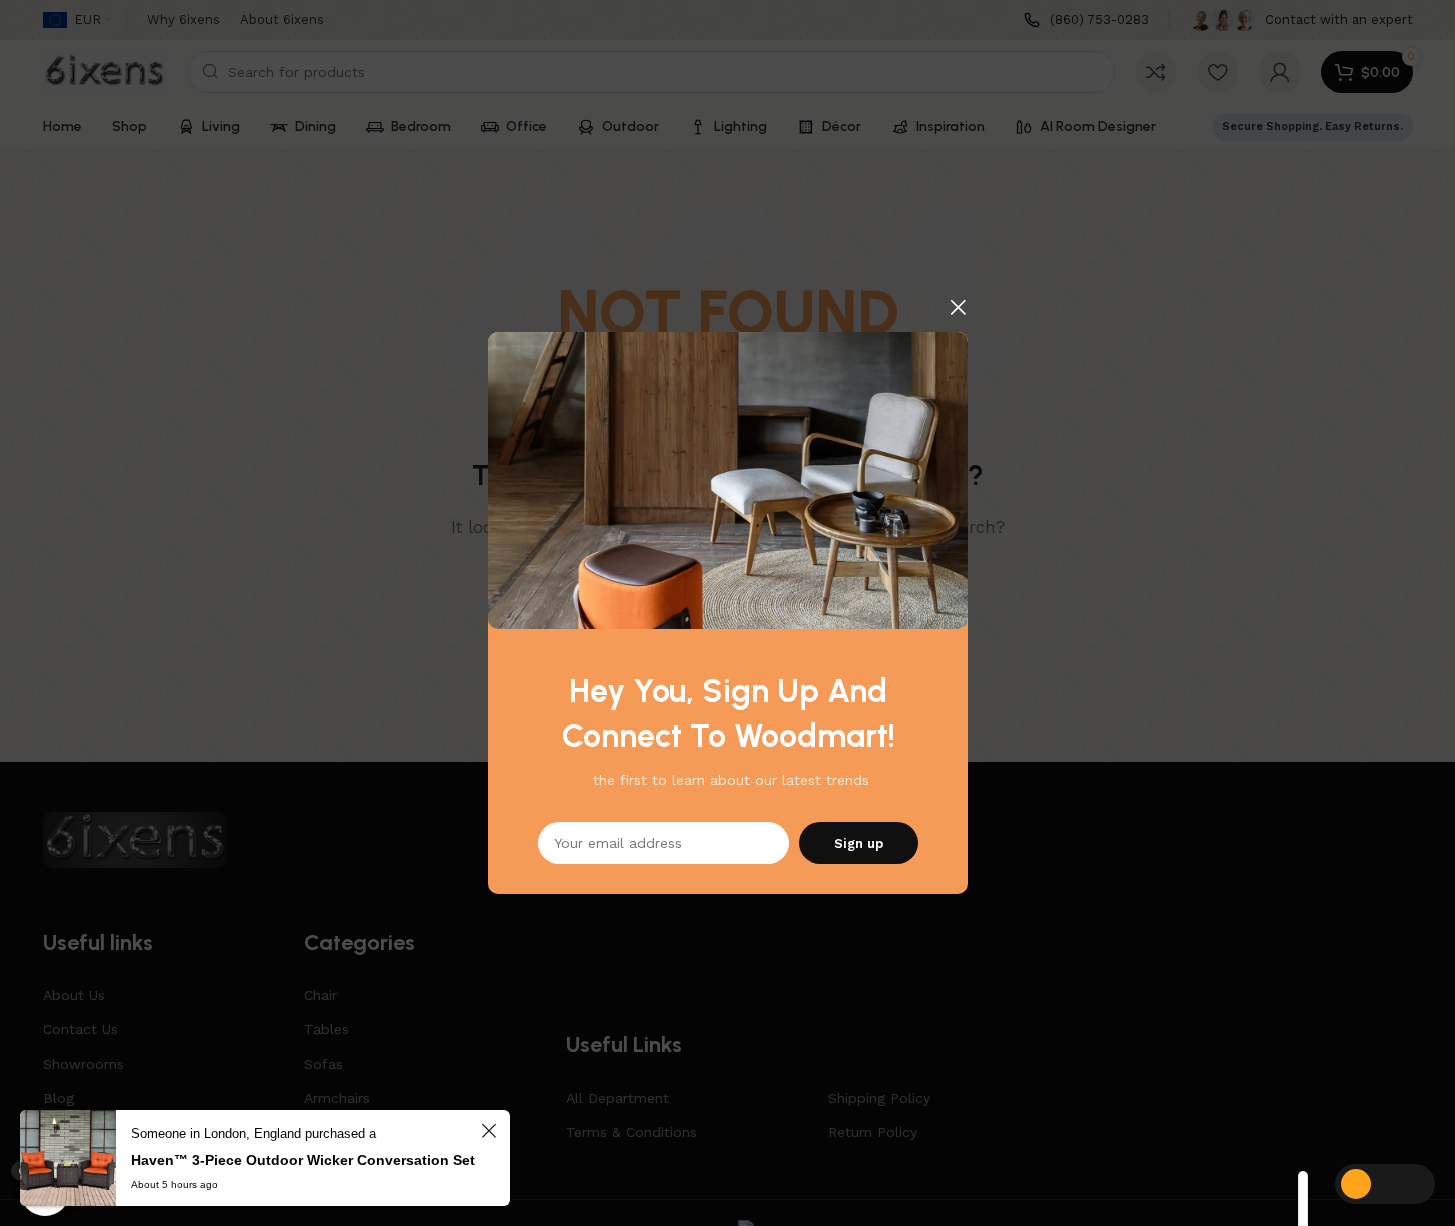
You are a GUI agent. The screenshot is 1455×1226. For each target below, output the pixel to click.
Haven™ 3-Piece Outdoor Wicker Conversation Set (303, 1160)
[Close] (958, 307)
